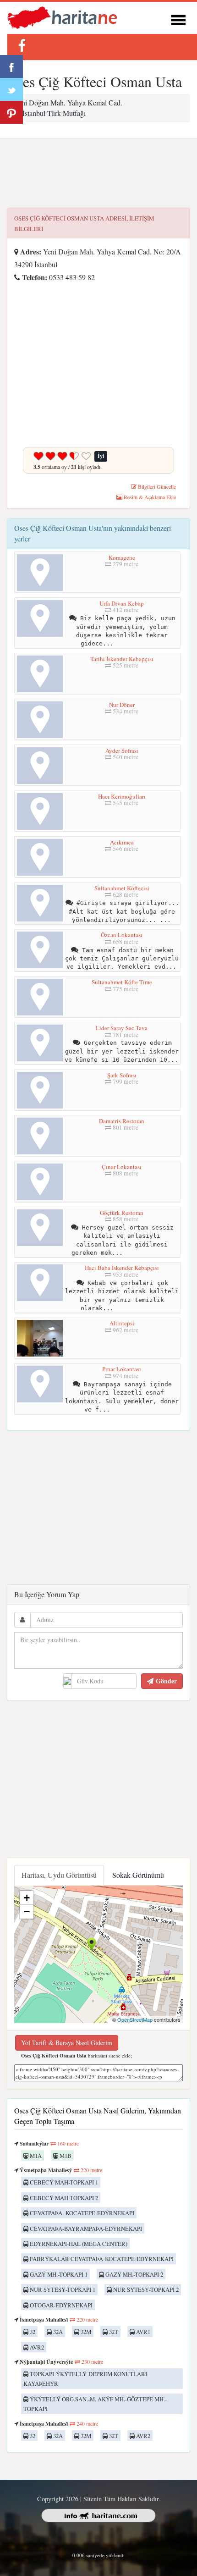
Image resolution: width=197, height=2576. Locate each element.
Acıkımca (122, 842)
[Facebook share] (11, 66)
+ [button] (27, 1898)
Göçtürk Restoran (122, 1213)
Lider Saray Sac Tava (122, 1028)
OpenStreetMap (135, 2019)
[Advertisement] (98, 173)
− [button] (27, 1911)
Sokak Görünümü (138, 1875)
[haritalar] (62, 17)
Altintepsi (122, 1323)
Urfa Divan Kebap (122, 603)
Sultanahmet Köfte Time (122, 982)
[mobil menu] (178, 19)
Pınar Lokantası (122, 1369)
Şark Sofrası (122, 1075)
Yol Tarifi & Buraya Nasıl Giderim (67, 2043)
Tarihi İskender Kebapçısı (122, 659)
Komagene (122, 557)
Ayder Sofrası (122, 750)
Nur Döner (122, 705)
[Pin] (11, 112)
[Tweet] (11, 89)
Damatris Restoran (122, 1121)
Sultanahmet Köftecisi (122, 888)
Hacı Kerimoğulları (122, 796)
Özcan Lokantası (122, 935)
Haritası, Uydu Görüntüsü (59, 1875)
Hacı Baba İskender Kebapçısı (122, 1268)
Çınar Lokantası (122, 1167)
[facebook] (22, 46)
